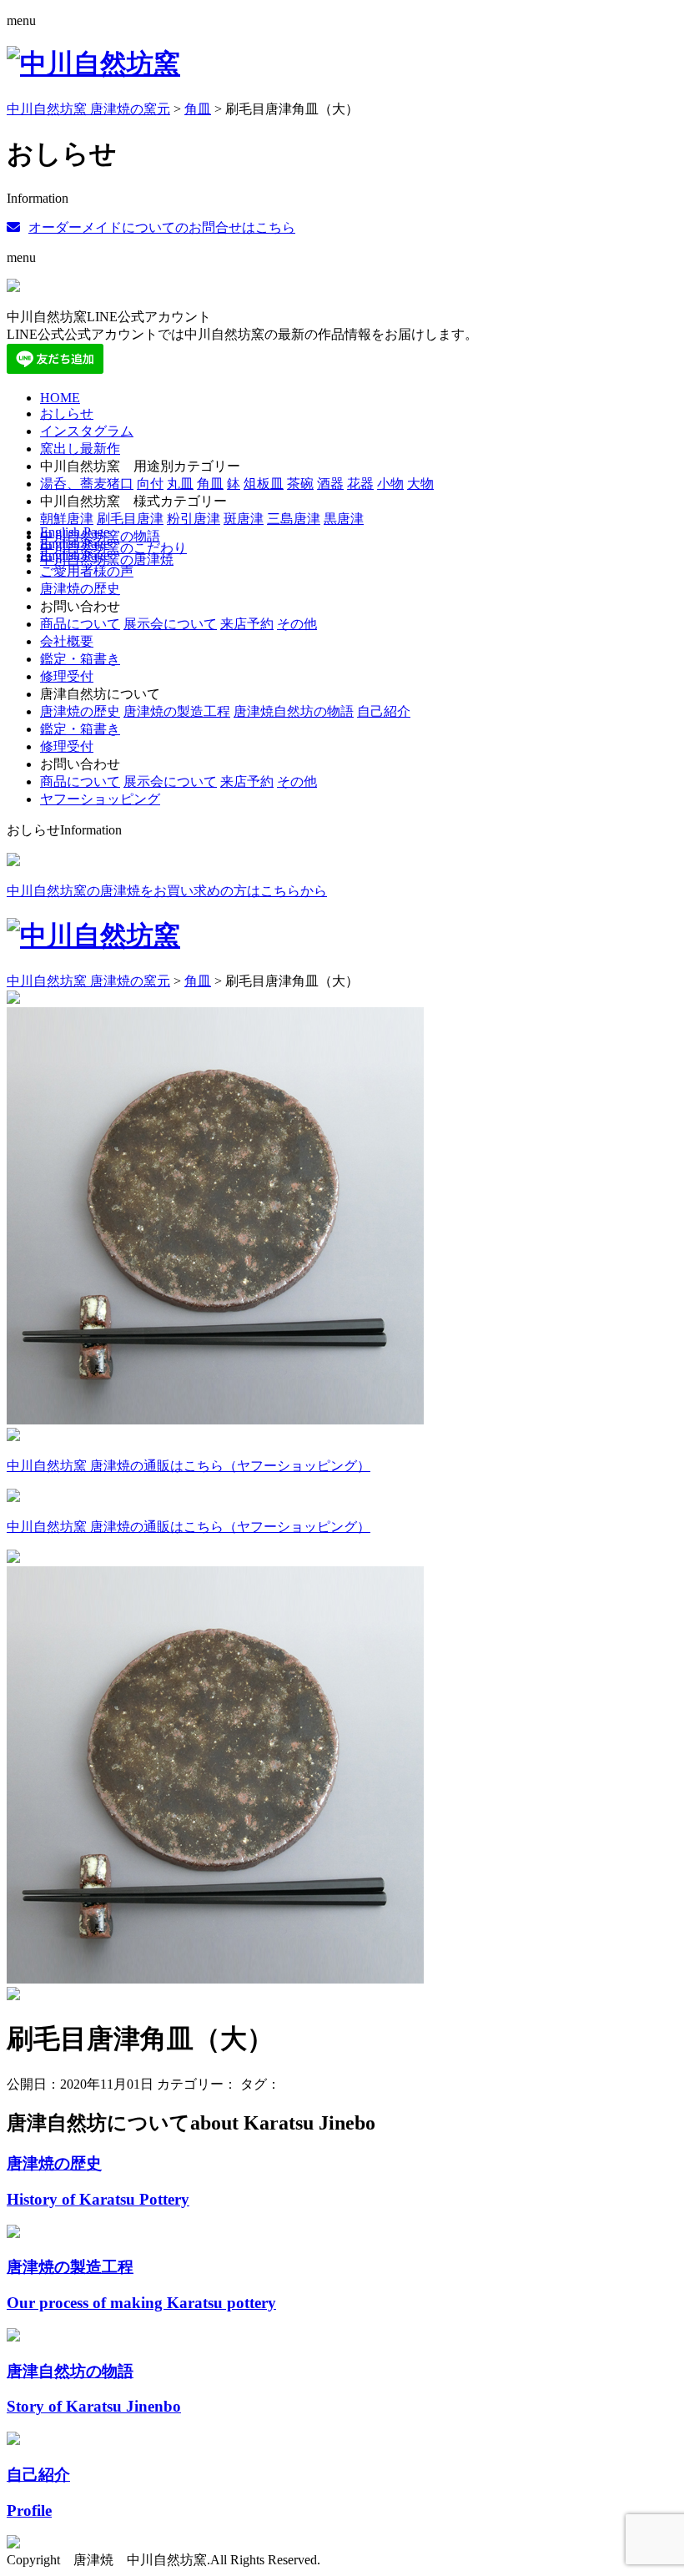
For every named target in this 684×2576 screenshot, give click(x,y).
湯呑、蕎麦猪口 (87, 484)
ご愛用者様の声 (87, 571)
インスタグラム (87, 431)
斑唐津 (244, 519)
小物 (390, 484)
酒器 (330, 484)
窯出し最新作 (80, 449)
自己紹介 (384, 711)
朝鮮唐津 (67, 519)
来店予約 (247, 624)
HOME (60, 398)
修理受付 (67, 676)
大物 (420, 484)
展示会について (170, 624)
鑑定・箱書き (80, 659)
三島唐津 (294, 519)
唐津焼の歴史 (80, 589)
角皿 (210, 484)
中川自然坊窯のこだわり (113, 548)
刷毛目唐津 (130, 519)
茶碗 (300, 484)
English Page (75, 532)
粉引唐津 (194, 519)
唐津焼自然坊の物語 (294, 711)
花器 (360, 484)
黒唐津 (344, 519)
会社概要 (67, 641)
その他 (297, 624)
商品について (80, 624)
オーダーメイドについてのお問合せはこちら (162, 227)
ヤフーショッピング (100, 799)
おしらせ (67, 413)
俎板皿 (264, 484)
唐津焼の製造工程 (177, 711)
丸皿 (180, 484)
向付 (150, 484)
